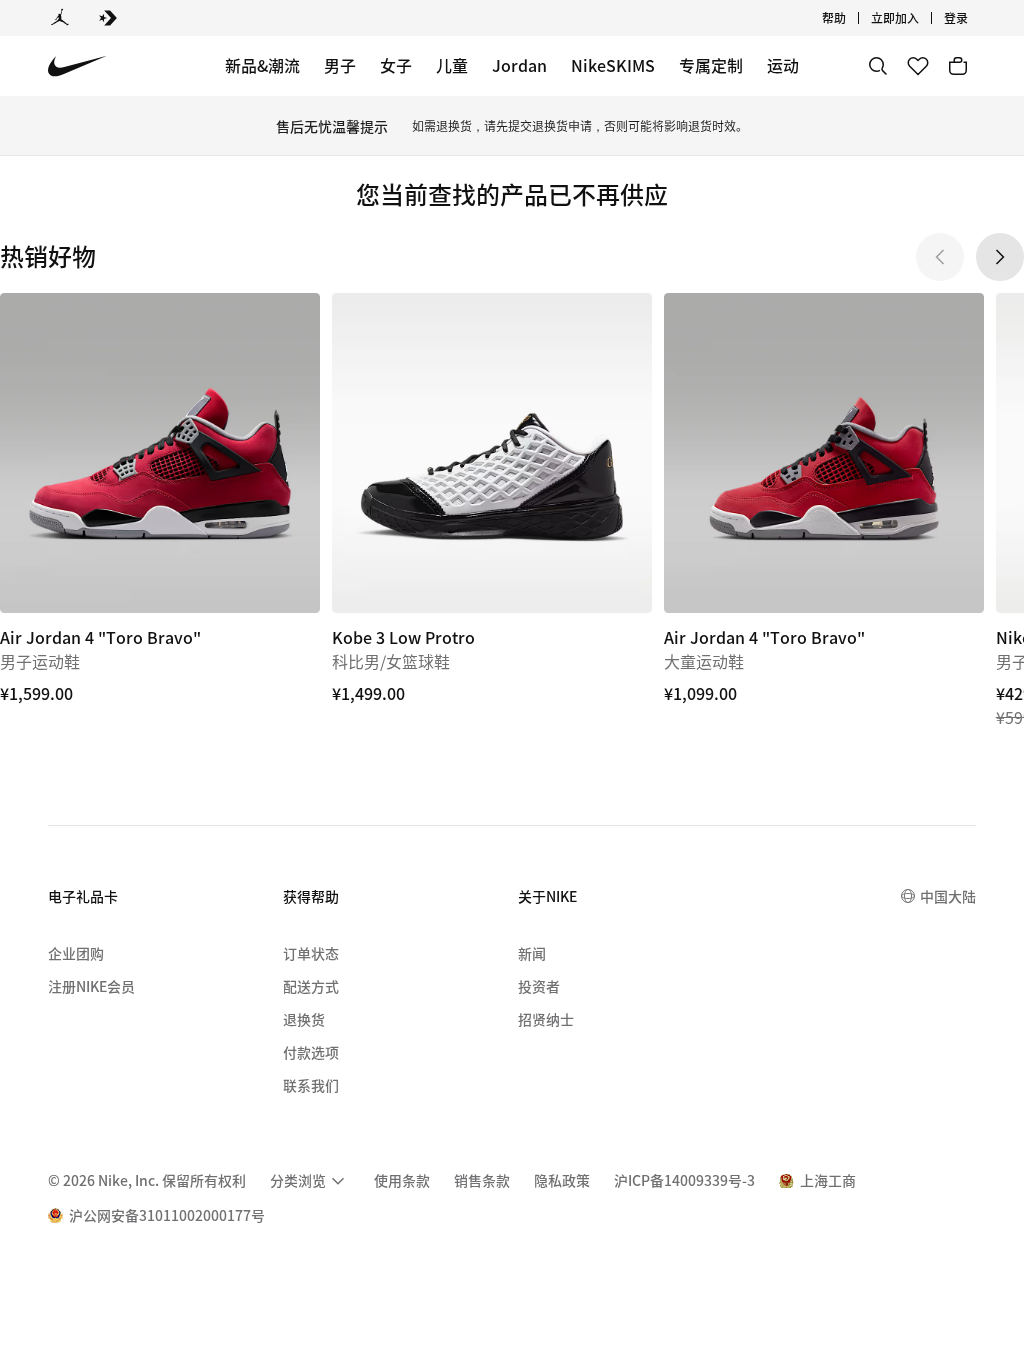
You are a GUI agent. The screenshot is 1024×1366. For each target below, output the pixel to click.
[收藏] (918, 66)
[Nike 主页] (77, 66)
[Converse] (108, 18)
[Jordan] (60, 18)
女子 (396, 65)
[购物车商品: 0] (958, 66)
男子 (340, 65)
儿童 (452, 65)
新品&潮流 (262, 65)
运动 (783, 65)
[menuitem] (852, 18)
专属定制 (711, 65)
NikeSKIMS (613, 65)
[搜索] (878, 66)
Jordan (519, 65)
